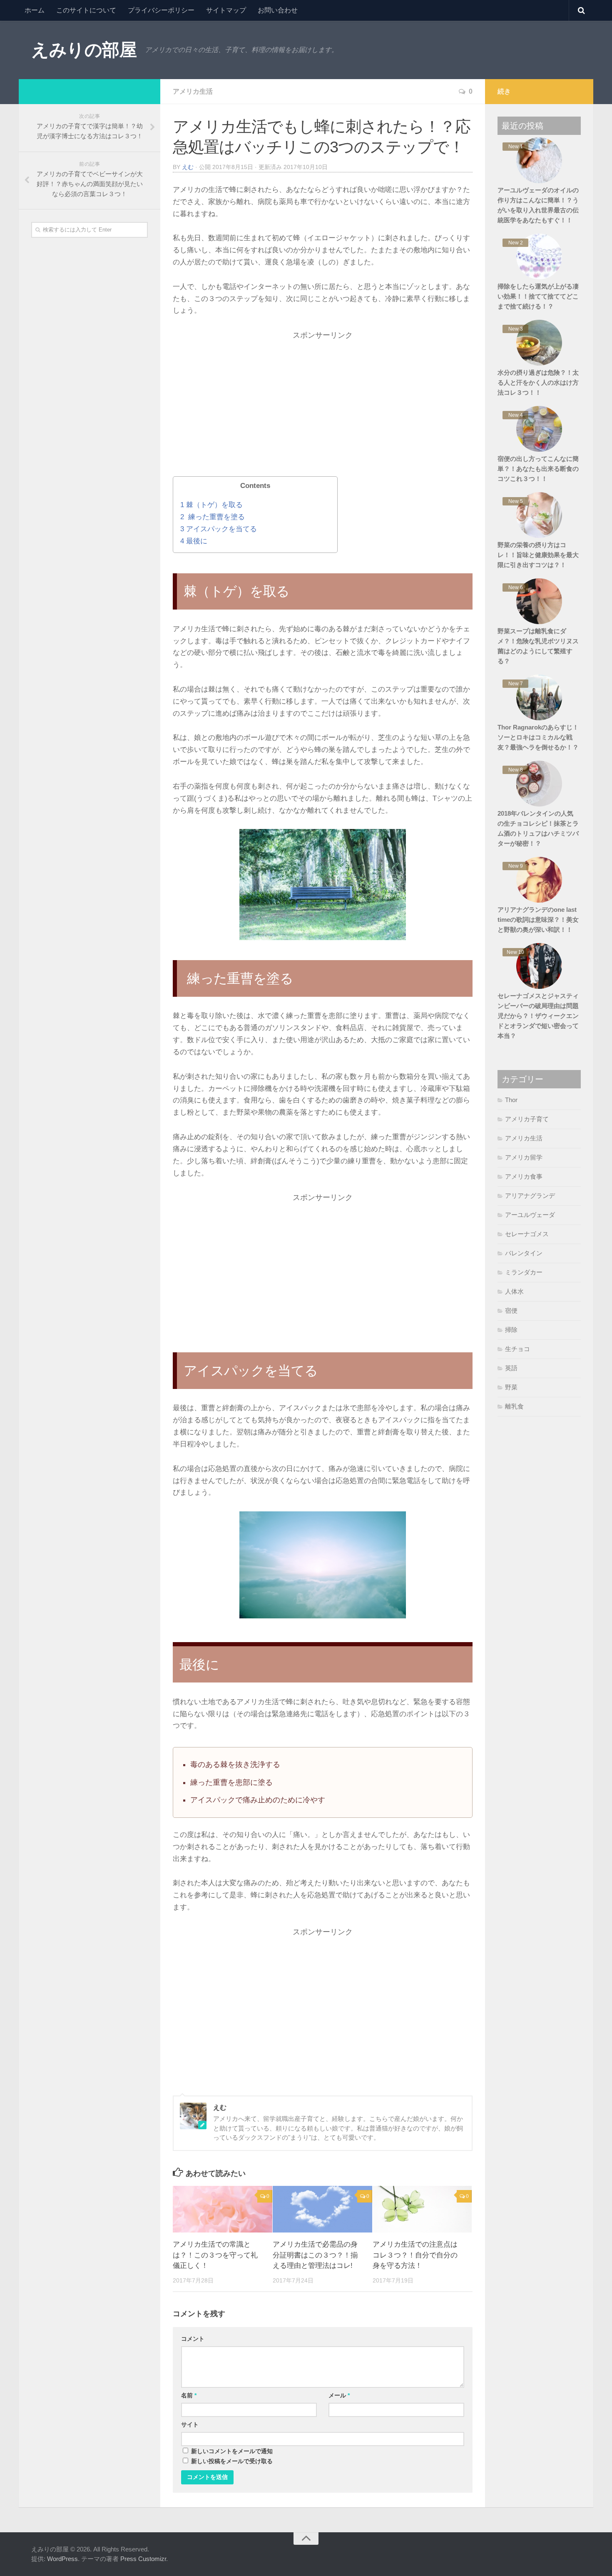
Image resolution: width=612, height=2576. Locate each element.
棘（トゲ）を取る (211, 505)
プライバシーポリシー (161, 10)
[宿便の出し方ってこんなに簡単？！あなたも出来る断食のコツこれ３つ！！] (539, 429)
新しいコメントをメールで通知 (232, 2451)
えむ (188, 167)
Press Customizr (143, 2559)
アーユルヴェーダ (530, 1215)
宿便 (511, 1310)
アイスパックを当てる (219, 529)
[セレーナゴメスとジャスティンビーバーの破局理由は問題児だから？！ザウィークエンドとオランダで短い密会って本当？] (539, 966)
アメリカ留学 (524, 1157)
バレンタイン (524, 1253)
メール (339, 2395)
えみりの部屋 (84, 50)
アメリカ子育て (527, 1119)
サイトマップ (226, 10)
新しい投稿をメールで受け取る (232, 2461)
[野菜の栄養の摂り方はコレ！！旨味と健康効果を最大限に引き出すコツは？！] (539, 515)
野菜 (511, 1387)
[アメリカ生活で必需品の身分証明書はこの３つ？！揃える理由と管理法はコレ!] (322, 2209)
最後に (194, 541)
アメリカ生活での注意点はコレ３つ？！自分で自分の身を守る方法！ (415, 2255)
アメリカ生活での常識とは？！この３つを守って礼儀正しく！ (215, 2255)
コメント (193, 2339)
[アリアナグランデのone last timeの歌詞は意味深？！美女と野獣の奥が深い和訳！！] (539, 880)
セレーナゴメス (527, 1234)
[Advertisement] (323, 412)
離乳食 (514, 1406)
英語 (511, 1368)
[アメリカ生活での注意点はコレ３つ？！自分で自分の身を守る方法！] (422, 2209)
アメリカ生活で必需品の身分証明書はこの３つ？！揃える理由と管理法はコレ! (315, 2255)
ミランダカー (524, 1272)
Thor (511, 1100)
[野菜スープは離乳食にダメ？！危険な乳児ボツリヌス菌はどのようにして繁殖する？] (539, 601)
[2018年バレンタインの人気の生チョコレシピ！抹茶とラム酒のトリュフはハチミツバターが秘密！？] (539, 784)
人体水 (514, 1291)
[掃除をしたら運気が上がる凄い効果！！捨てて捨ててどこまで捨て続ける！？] (539, 256)
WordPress (62, 2559)
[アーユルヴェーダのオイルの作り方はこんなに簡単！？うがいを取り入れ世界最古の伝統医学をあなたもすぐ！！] (539, 160)
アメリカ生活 (193, 91)
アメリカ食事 (524, 1176)
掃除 (511, 1330)
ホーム (35, 10)
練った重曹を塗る (213, 517)
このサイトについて (86, 10)
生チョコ (517, 1349)
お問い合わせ (278, 10)
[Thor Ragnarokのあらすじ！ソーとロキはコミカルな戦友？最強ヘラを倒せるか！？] (539, 697)
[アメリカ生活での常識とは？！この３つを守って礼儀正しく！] (223, 2209)
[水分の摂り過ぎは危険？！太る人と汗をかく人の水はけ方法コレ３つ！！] (539, 343)
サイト (190, 2424)
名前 (189, 2395)
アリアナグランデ (530, 1196)
